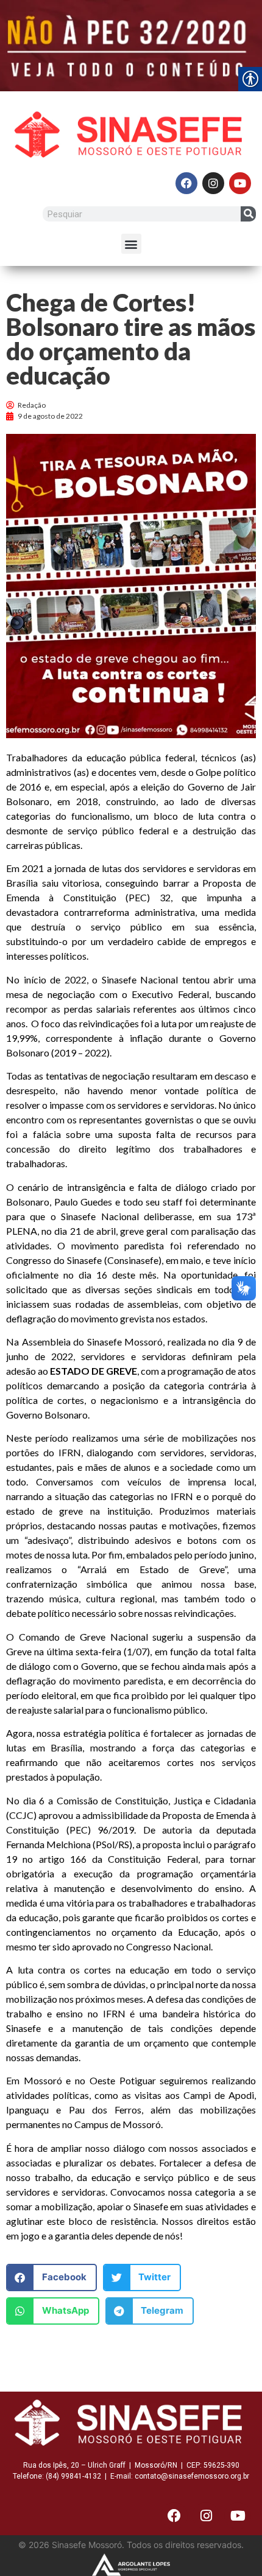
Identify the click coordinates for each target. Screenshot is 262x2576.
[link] (131, 46)
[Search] (248, 214)
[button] (131, 244)
